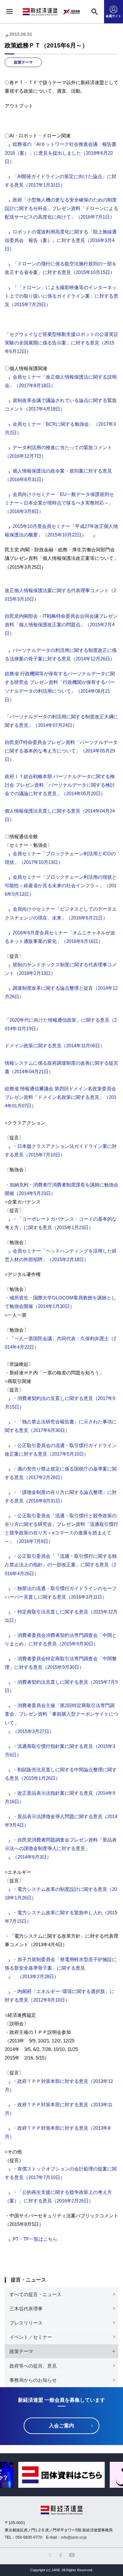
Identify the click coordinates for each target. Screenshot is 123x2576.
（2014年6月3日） (32, 1857)
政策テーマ (23, 62)
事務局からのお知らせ (33, 2380)
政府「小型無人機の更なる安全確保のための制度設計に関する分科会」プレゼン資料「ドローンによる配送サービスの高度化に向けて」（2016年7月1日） (61, 208)
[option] (61, 2475)
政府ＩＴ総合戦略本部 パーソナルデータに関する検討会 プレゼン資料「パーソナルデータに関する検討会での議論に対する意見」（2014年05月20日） (60, 785)
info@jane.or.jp (74, 2537)
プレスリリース (26, 2323)
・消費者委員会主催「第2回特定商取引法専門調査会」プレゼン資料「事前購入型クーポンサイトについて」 (61, 1714)
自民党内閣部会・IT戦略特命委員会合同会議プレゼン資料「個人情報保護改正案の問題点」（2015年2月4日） (61, 625)
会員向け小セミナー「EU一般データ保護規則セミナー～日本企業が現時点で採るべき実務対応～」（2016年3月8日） (59, 503)
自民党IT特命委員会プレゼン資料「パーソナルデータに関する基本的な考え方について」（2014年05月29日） (61, 751)
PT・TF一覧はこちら (35, 2239)
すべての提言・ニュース (35, 2294)
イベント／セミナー (31, 2337)
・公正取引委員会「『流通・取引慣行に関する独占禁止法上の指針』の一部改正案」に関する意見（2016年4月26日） (61, 1565)
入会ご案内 (61, 2426)
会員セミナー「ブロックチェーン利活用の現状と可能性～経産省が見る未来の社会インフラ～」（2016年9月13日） (61, 886)
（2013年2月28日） (36, 1976)
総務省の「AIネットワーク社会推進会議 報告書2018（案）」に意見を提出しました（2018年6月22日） (61, 153)
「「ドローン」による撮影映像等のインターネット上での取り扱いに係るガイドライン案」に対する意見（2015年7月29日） (61, 296)
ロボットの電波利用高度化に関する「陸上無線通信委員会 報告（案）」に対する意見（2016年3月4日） (61, 240)
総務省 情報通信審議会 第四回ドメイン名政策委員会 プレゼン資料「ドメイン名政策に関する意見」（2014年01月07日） (61, 1097)
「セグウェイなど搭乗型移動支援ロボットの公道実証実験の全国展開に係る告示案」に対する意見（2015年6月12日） (61, 343)
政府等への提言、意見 (33, 2366)
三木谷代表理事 (26, 2309)
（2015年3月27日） (33, 1731)
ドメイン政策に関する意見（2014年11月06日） (55, 1046)
